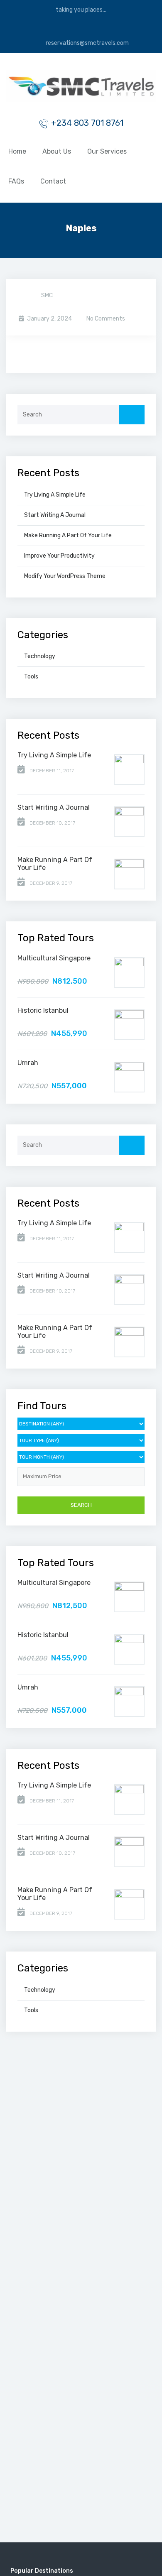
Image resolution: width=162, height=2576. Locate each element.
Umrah (28, 1063)
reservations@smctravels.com (87, 43)
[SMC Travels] (81, 87)
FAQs (16, 181)
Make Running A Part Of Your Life (68, 535)
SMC (47, 295)
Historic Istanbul (43, 1010)
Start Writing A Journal (55, 515)
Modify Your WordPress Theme (65, 576)
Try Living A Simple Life (55, 495)
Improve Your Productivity (59, 556)
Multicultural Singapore (54, 958)
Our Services (107, 151)
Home (17, 151)
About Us (57, 151)
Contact (53, 181)
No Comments (105, 319)
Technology (40, 656)
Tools (31, 677)
